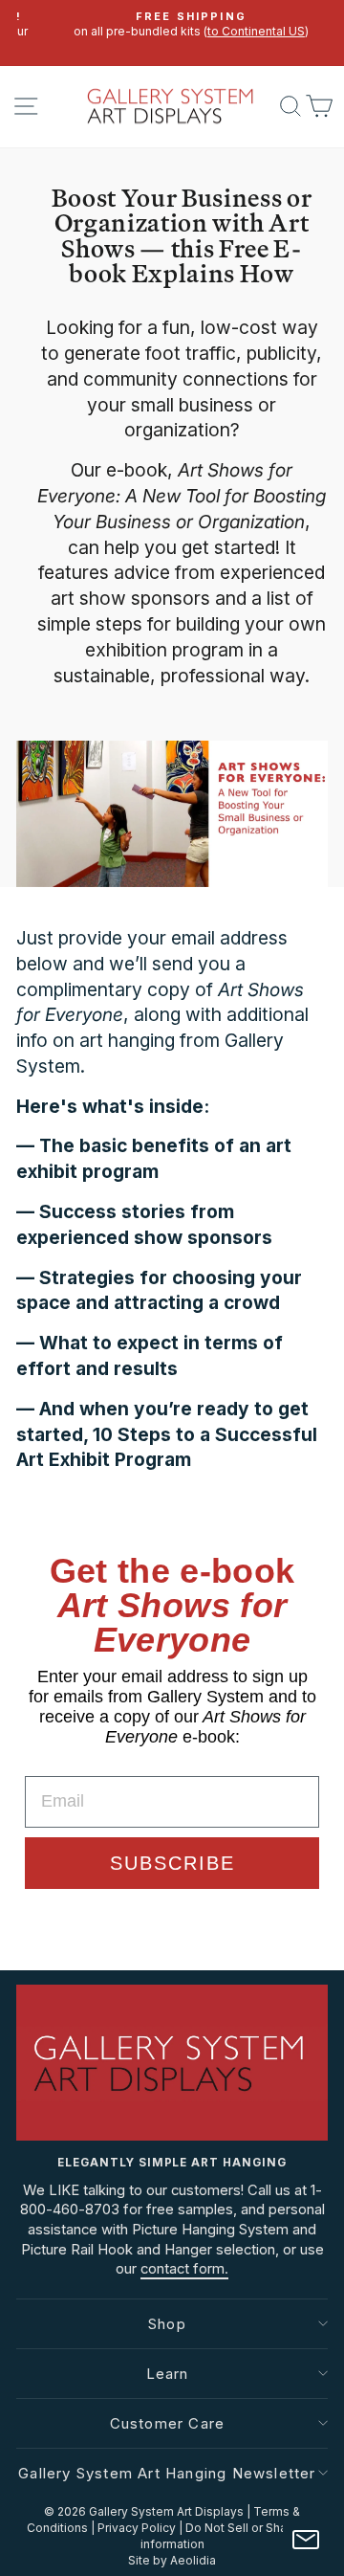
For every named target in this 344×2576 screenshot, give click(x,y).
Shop (167, 2324)
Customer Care (168, 2423)
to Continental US (238, 31)
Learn (168, 2374)
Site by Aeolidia (172, 2560)
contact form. (184, 2269)
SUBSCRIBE (172, 1863)
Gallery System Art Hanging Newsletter (167, 2473)
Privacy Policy (137, 2528)
